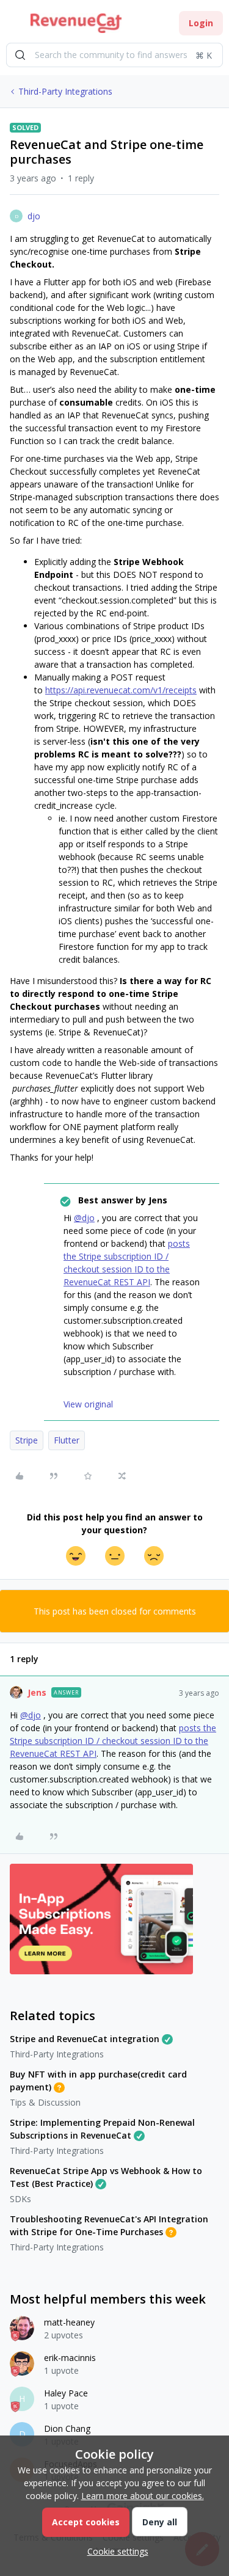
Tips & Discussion (45, 2102)
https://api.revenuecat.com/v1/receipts (121, 690)
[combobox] (114, 55)
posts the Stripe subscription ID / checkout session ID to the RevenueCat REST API (113, 1741)
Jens (37, 1692)
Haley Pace (66, 2393)
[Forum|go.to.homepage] (76, 23)
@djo (84, 1218)
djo (34, 216)
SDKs (20, 2199)
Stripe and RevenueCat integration (85, 2039)
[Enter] (20, 55)
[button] (13, 25)
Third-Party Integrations (65, 91)
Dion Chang (67, 2428)
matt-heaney (69, 2322)
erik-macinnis (70, 2358)
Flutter (67, 1440)
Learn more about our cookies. (143, 2496)
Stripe (27, 1440)
